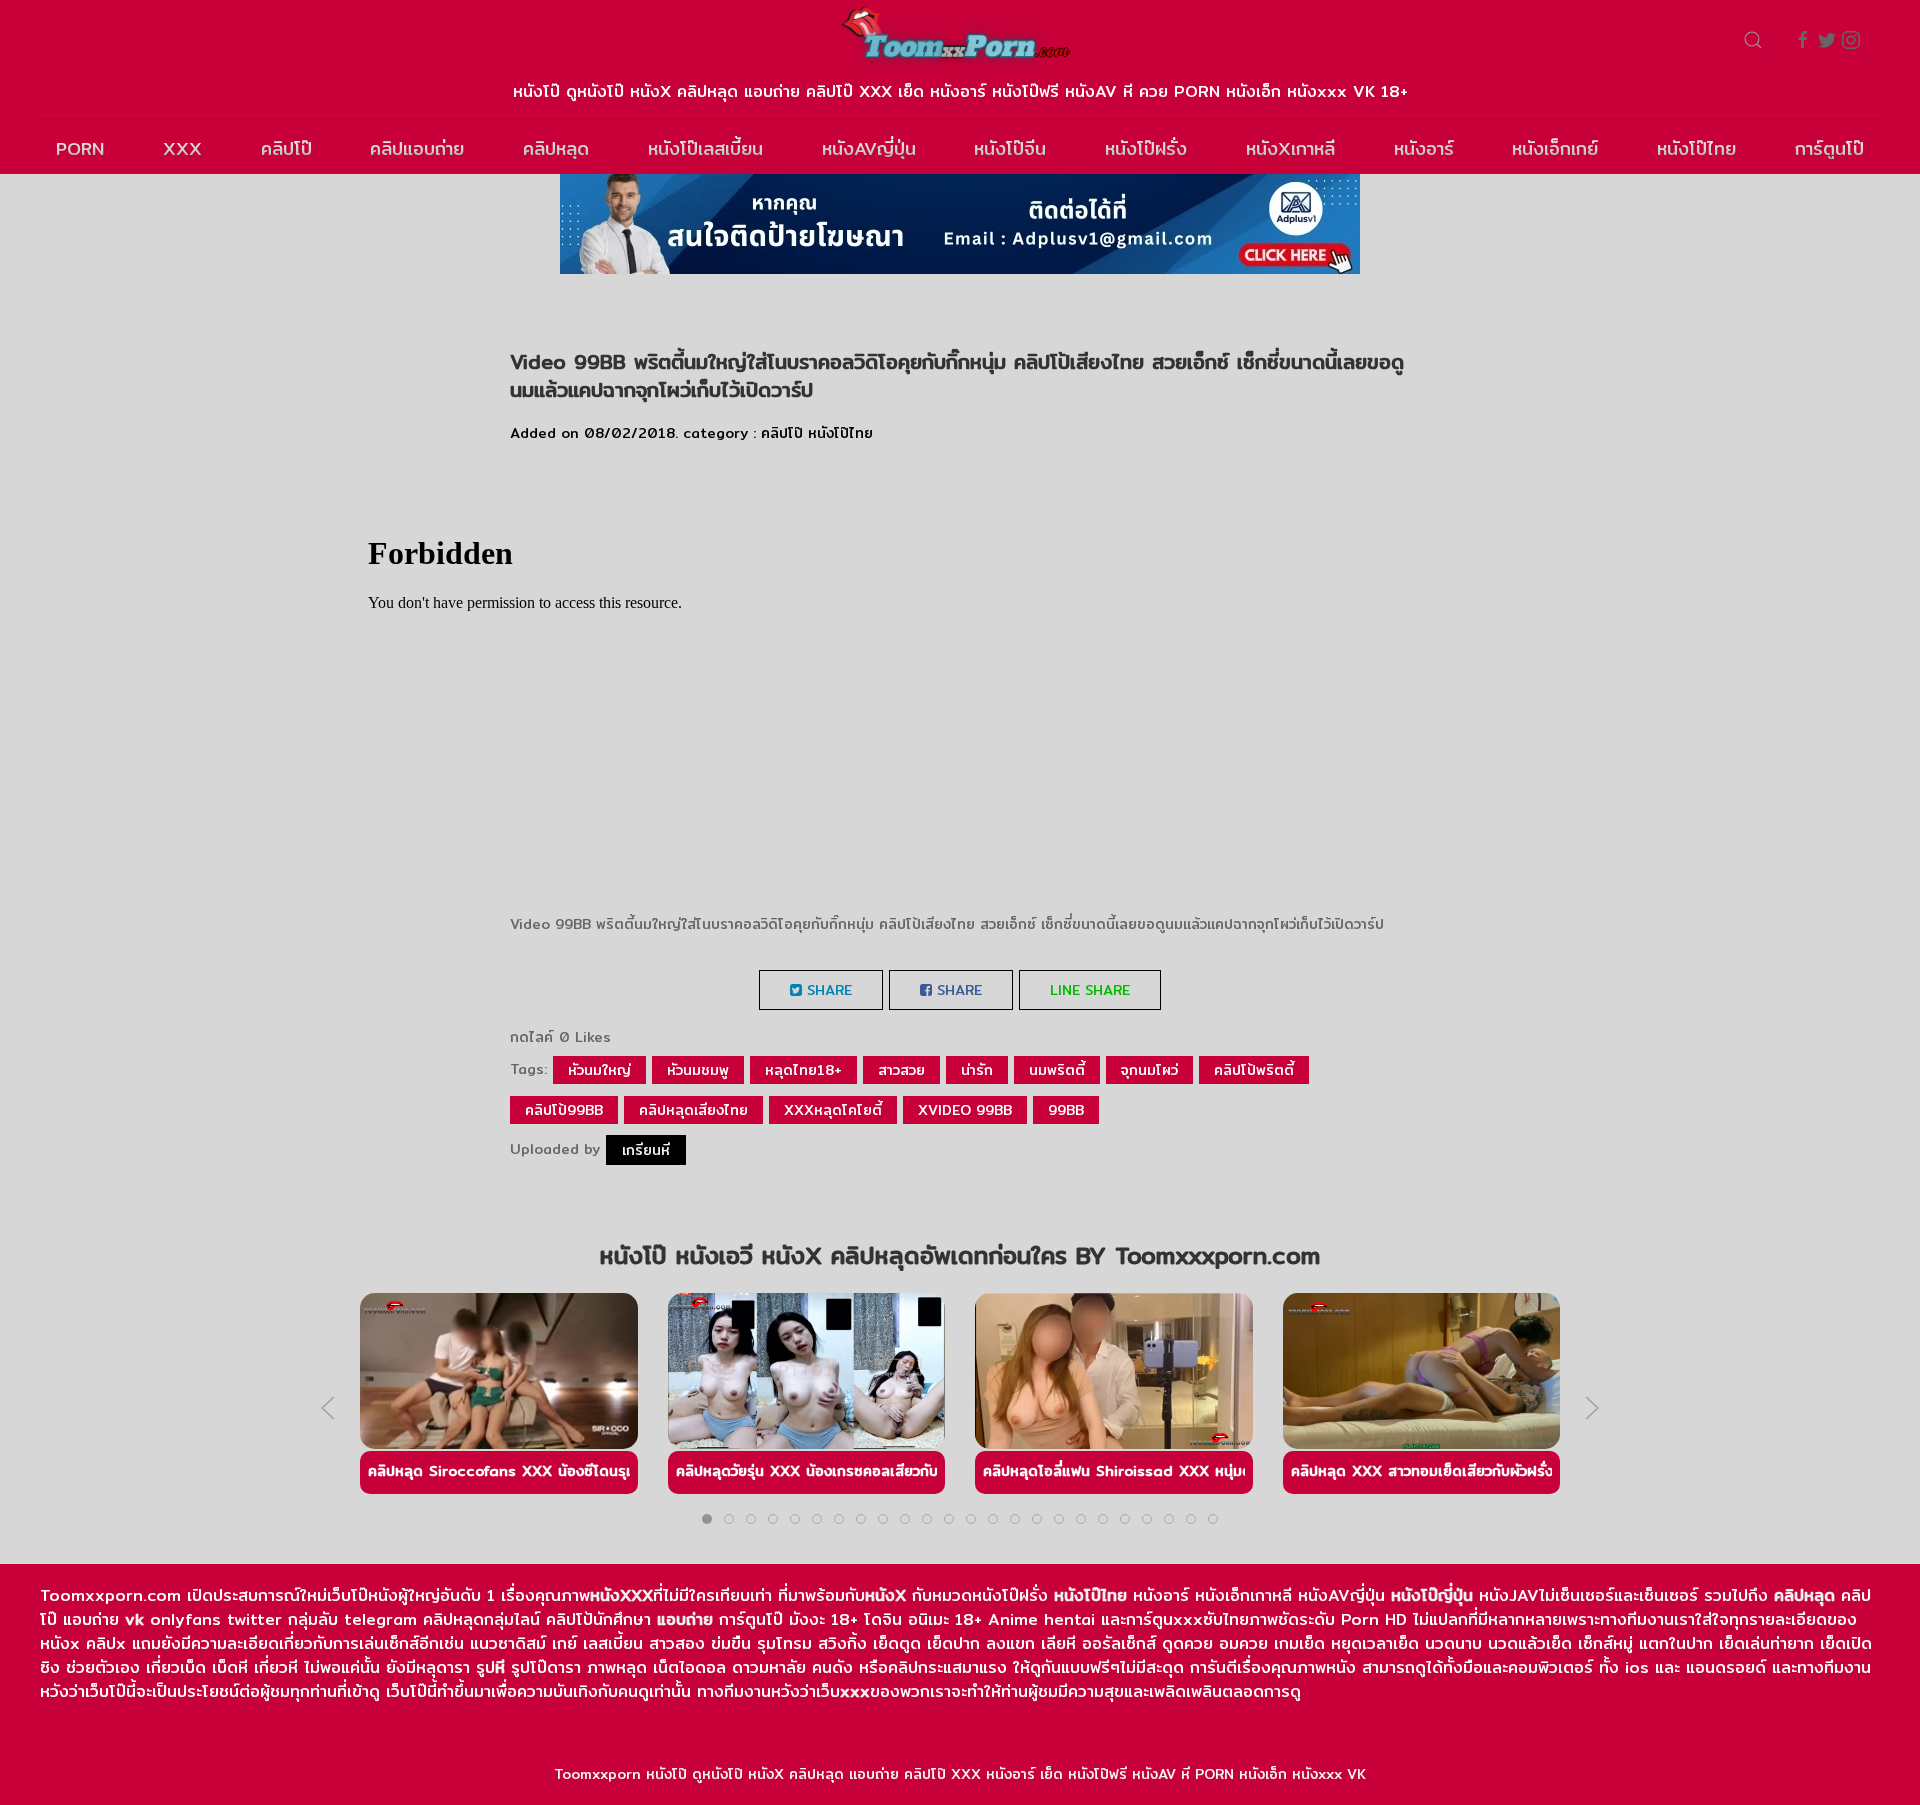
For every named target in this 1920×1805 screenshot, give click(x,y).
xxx (855, 1691)
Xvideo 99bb (965, 1110)
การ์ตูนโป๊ (1829, 148)
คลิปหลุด (556, 148)
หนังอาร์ (1424, 148)
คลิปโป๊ (286, 148)
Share (827, 990)
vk (134, 1619)
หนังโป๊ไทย (1696, 148)
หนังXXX (621, 1595)
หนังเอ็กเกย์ (1555, 148)
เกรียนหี (646, 1150)
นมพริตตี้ (1057, 1070)
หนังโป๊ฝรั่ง (1146, 148)
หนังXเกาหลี (1290, 148)
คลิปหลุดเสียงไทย (693, 1110)
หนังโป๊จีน (1010, 148)
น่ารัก (977, 1070)
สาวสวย (901, 1070)
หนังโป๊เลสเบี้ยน (705, 148)
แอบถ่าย (685, 1619)
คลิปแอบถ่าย (417, 148)
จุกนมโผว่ (1149, 1070)
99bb (1066, 1110)
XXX (182, 148)
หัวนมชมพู (698, 1070)
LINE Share (1090, 990)
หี (500, 1667)
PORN (80, 148)
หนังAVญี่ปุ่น (869, 148)
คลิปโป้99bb (564, 1110)
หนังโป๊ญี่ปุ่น (1432, 1595)
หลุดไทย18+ (803, 1070)
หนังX (885, 1595)
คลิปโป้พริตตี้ (1254, 1070)
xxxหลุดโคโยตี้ (833, 1110)
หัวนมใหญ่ (599, 1070)
